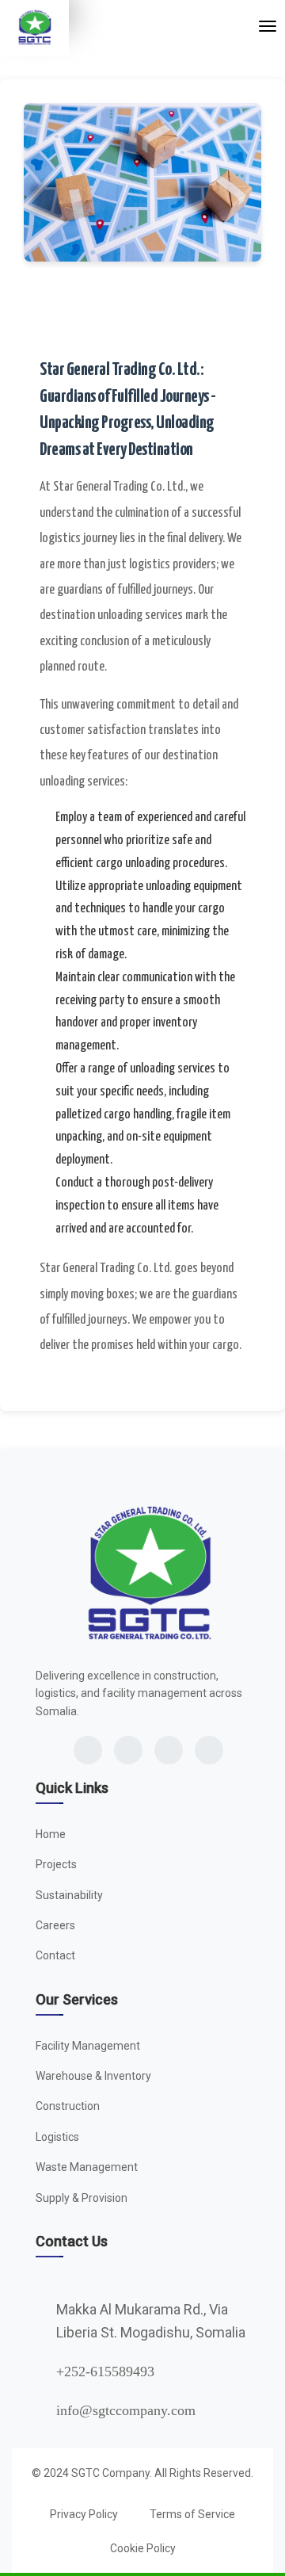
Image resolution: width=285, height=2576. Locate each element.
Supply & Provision (82, 2198)
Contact (55, 1955)
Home (51, 1834)
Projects (56, 1864)
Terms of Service (192, 2514)
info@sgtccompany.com (126, 2410)
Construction (68, 2106)
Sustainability (69, 1895)
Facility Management (88, 2046)
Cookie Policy (143, 2548)
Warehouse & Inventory (93, 2076)
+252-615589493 (105, 2372)
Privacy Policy (84, 2514)
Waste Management (87, 2167)
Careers (55, 1925)
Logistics (57, 2137)
